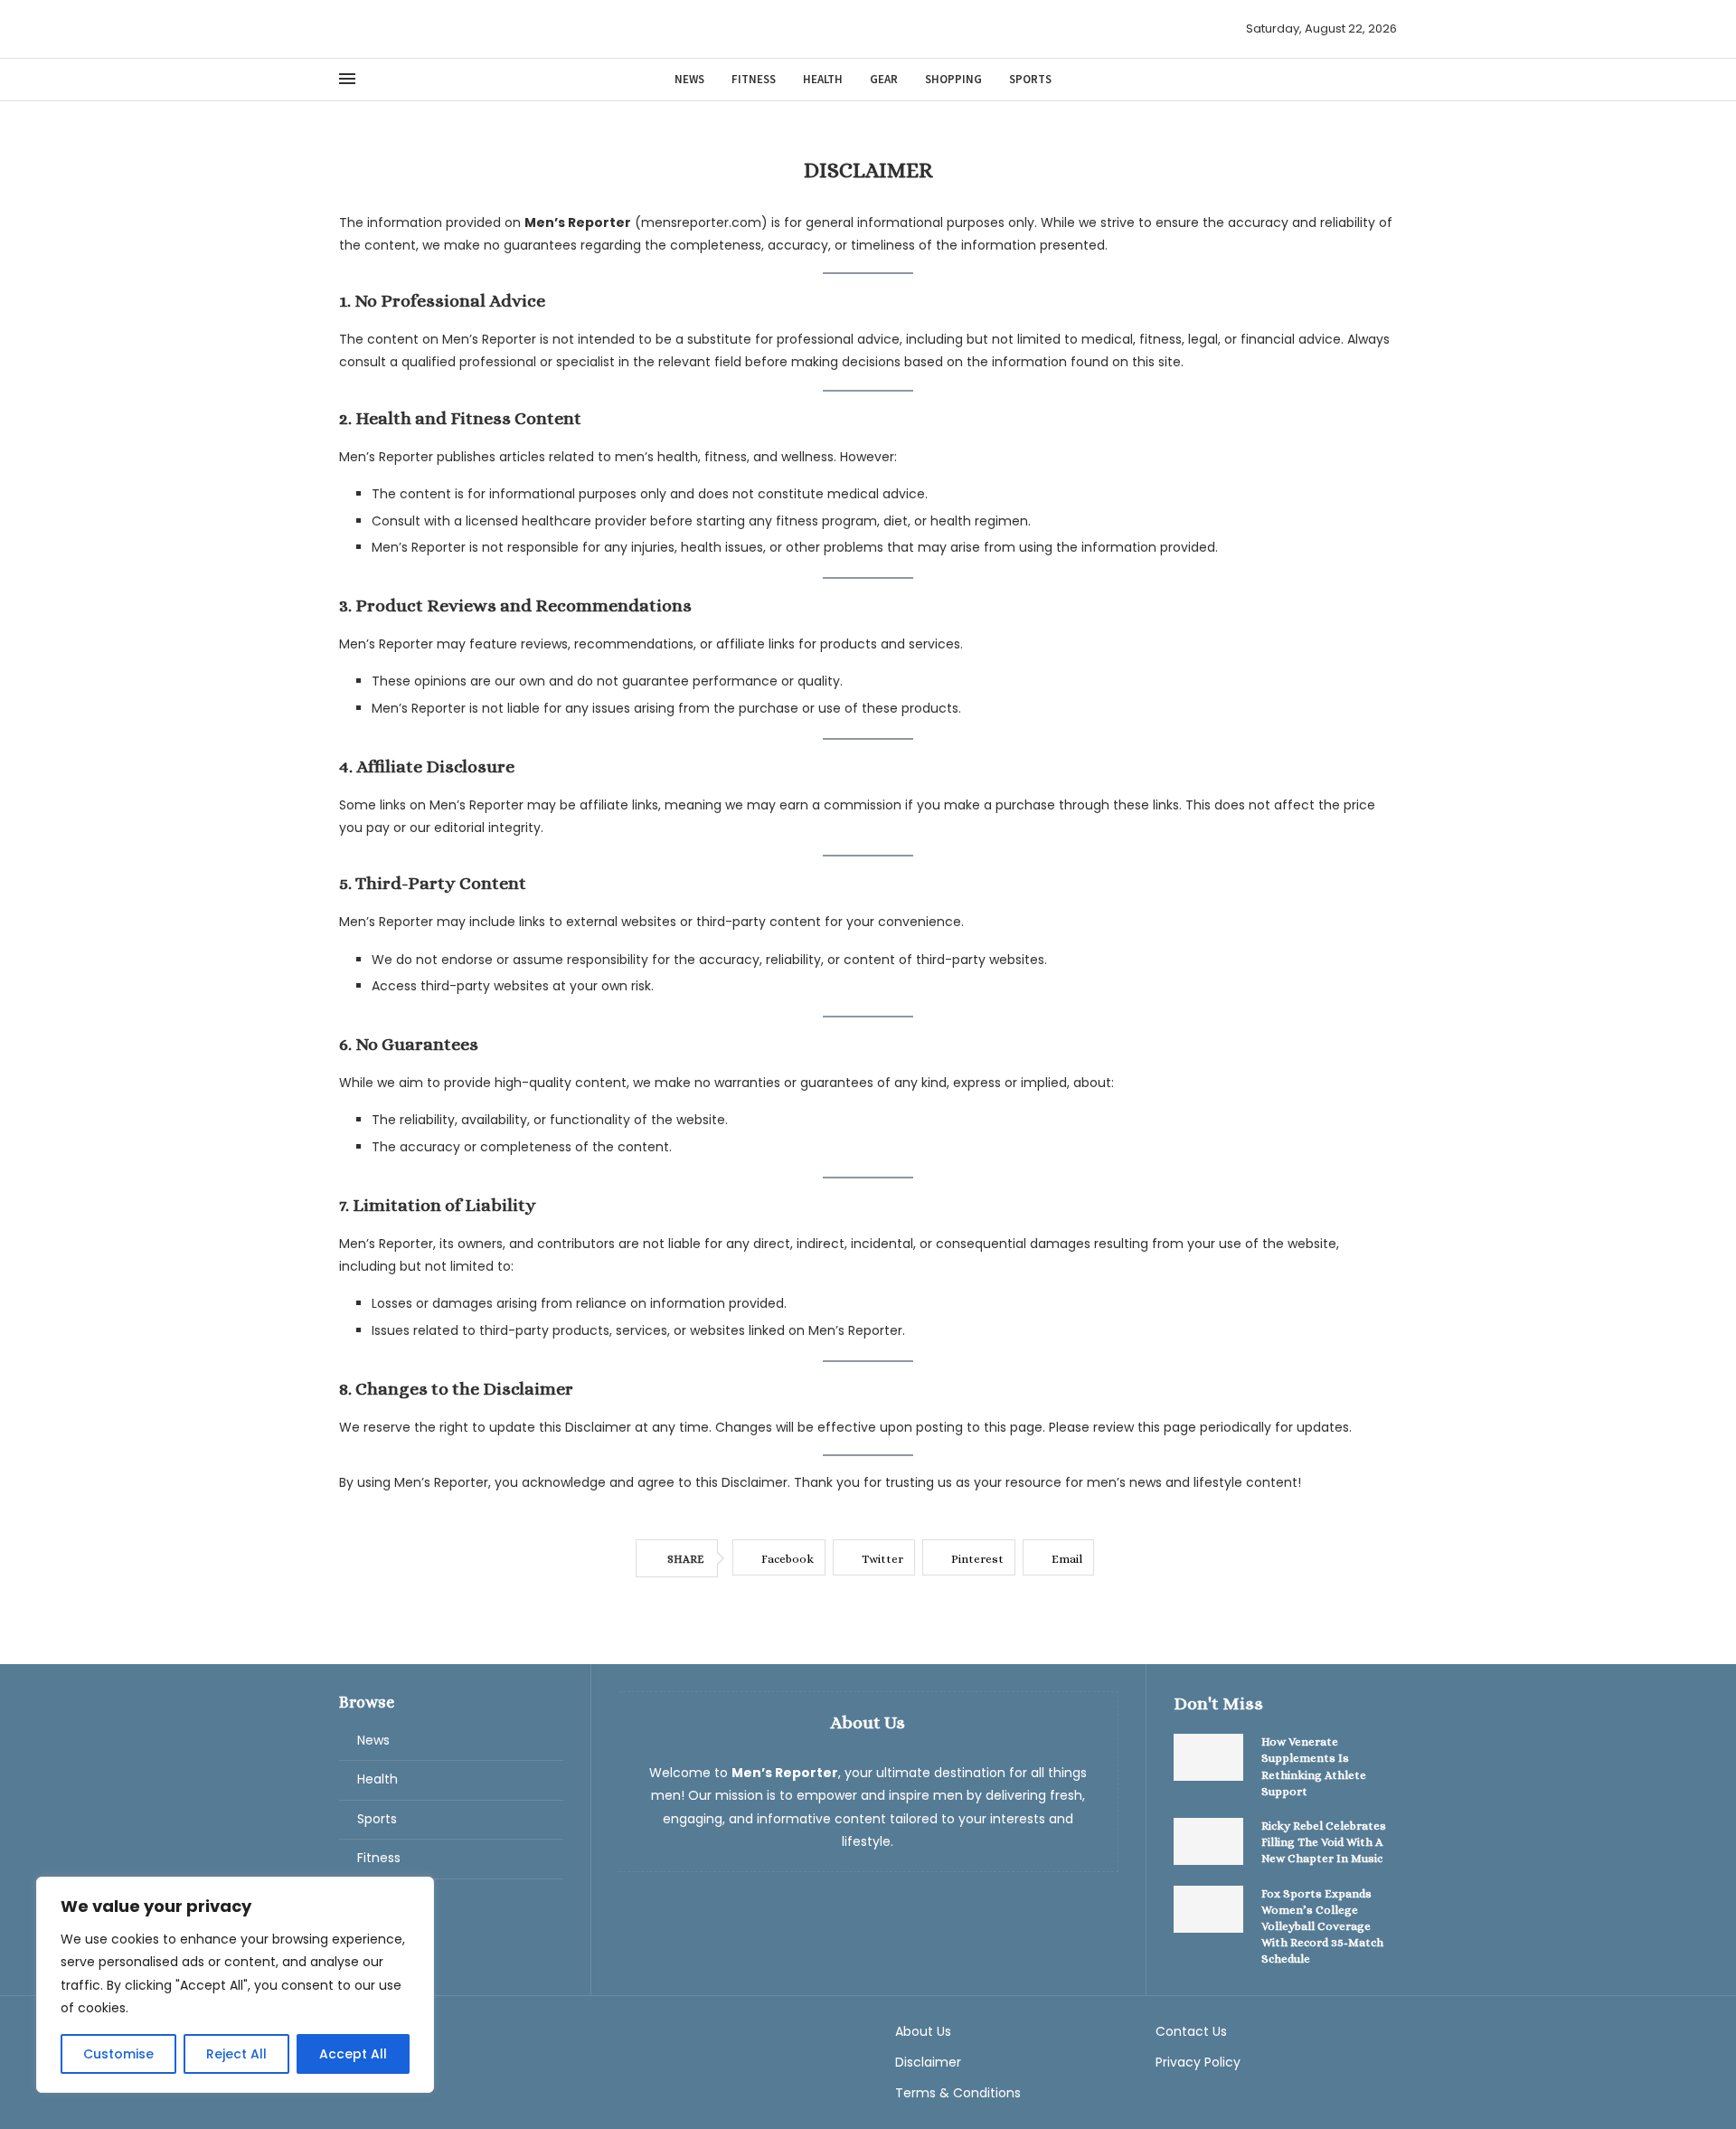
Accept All (353, 2054)
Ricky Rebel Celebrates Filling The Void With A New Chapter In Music (1324, 1842)
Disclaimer (928, 2062)
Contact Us (1191, 2031)
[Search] (1388, 79)
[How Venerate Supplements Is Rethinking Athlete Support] (1209, 1757)
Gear (884, 79)
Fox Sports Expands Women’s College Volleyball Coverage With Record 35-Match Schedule (1322, 1926)
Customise (118, 2054)
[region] (235, 1985)
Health (823, 79)
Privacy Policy (1198, 2062)
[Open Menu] (347, 79)
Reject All (236, 2054)
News (689, 79)
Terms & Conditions (958, 2093)
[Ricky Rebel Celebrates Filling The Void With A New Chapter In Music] (1209, 1841)
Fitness (754, 79)
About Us (923, 2031)
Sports (1030, 79)
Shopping (953, 79)
